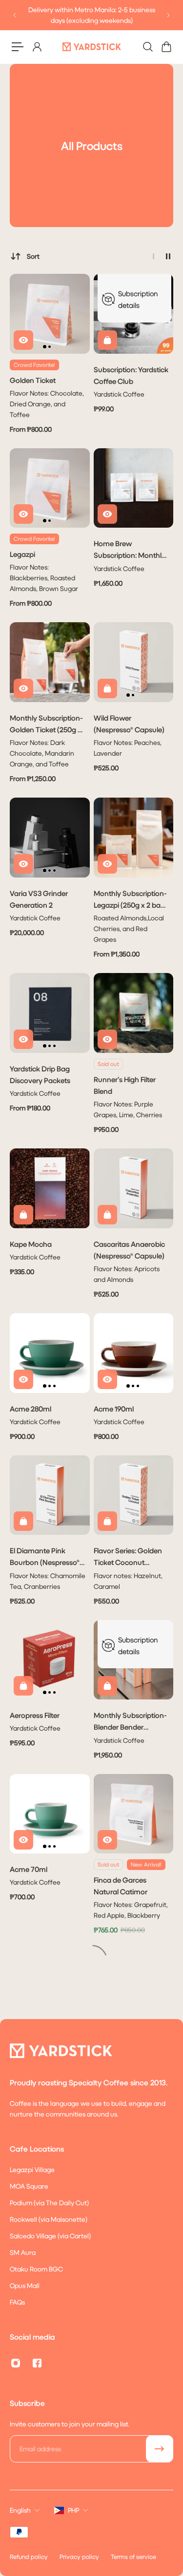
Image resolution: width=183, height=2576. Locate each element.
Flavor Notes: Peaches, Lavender (128, 748)
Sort (33, 256)
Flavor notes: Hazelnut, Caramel (128, 1581)
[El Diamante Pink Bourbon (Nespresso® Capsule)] (50, 1495)
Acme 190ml (114, 1409)
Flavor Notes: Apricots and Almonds (127, 1274)
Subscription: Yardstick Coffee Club (131, 375)
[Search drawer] (147, 47)
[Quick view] (23, 340)
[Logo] (92, 47)
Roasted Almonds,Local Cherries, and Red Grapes (129, 928)
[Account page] (37, 47)
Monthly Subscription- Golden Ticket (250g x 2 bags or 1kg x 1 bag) (46, 724)
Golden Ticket (33, 380)
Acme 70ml (29, 1869)
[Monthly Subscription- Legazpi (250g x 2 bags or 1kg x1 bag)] (134, 838)
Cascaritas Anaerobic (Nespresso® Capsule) (129, 1250)
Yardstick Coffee (119, 394)
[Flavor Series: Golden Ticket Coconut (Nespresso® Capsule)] (134, 1495)
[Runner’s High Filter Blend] (134, 1013)
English (20, 2510)
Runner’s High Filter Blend (125, 1085)
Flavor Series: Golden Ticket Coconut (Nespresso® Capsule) (129, 1557)
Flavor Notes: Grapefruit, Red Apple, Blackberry (131, 1910)
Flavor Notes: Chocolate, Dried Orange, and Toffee (47, 404)
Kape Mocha (31, 1244)
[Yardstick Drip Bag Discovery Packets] (50, 1013)
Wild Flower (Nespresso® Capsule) (129, 724)
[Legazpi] (50, 488)
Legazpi (22, 554)
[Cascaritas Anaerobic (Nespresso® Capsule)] (134, 1188)
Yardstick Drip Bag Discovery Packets (40, 1074)
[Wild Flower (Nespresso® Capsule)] (134, 662)
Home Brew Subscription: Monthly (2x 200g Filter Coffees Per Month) (130, 550)
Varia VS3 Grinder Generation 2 (39, 899)
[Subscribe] (160, 2449)
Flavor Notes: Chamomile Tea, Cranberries (48, 1581)
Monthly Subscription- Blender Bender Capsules (130, 1722)
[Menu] (18, 47)
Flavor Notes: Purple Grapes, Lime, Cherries (128, 1109)
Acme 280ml (30, 1409)
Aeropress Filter (35, 1715)
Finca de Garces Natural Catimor (121, 1886)
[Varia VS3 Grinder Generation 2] (50, 838)
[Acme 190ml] (134, 1353)
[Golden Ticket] (50, 314)
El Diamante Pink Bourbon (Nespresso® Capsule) (45, 1557)
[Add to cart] (107, 340)
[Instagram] (16, 2363)
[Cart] (166, 47)
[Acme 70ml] (50, 1814)
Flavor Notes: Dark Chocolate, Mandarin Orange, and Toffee (42, 753)
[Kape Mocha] (50, 1188)
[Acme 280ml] (50, 1353)
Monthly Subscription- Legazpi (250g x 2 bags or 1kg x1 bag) (131, 900)
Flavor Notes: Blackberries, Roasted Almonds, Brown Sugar (44, 578)
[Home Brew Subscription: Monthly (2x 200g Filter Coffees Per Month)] (134, 488)
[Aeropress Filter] (50, 1660)
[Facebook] (37, 2363)
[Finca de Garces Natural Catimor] (134, 1814)
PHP (73, 2510)
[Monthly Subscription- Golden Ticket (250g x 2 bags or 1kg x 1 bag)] (50, 662)
